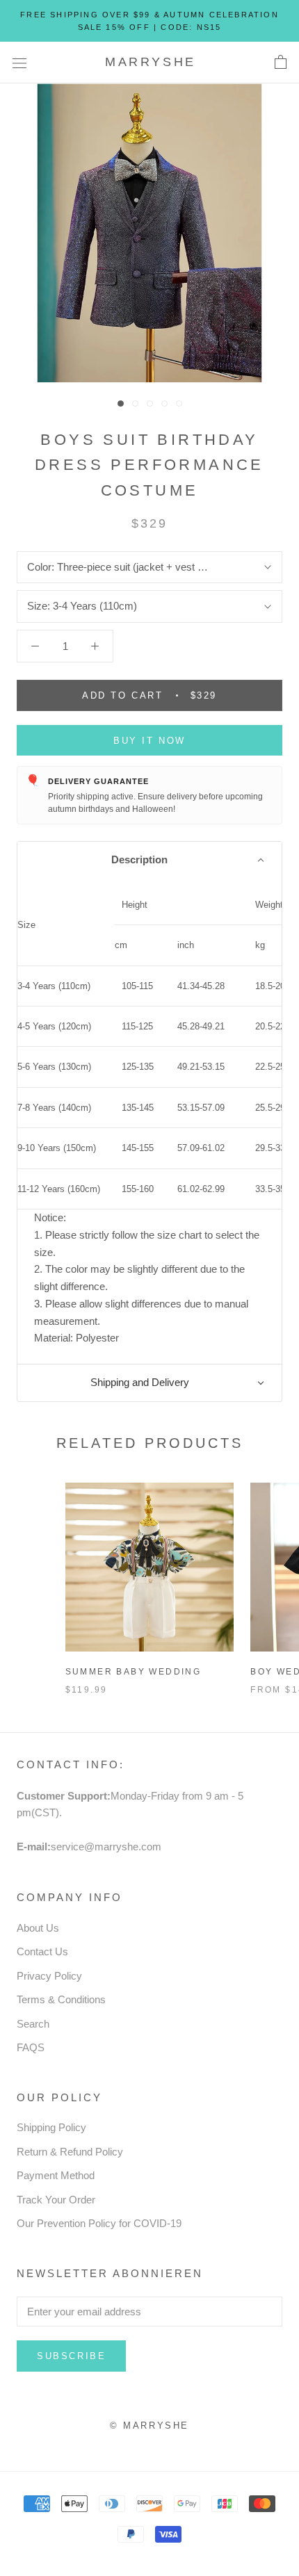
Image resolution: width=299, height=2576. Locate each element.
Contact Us (42, 1951)
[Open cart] (281, 63)
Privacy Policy (49, 1976)
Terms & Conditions (61, 1999)
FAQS (31, 2047)
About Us (38, 1928)
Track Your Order (56, 2200)
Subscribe (71, 2356)
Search (33, 2024)
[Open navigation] (19, 63)
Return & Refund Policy (70, 2152)
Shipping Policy (51, 2127)
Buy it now (149, 741)
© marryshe (149, 2426)
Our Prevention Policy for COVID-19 (99, 2223)
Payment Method (56, 2175)
